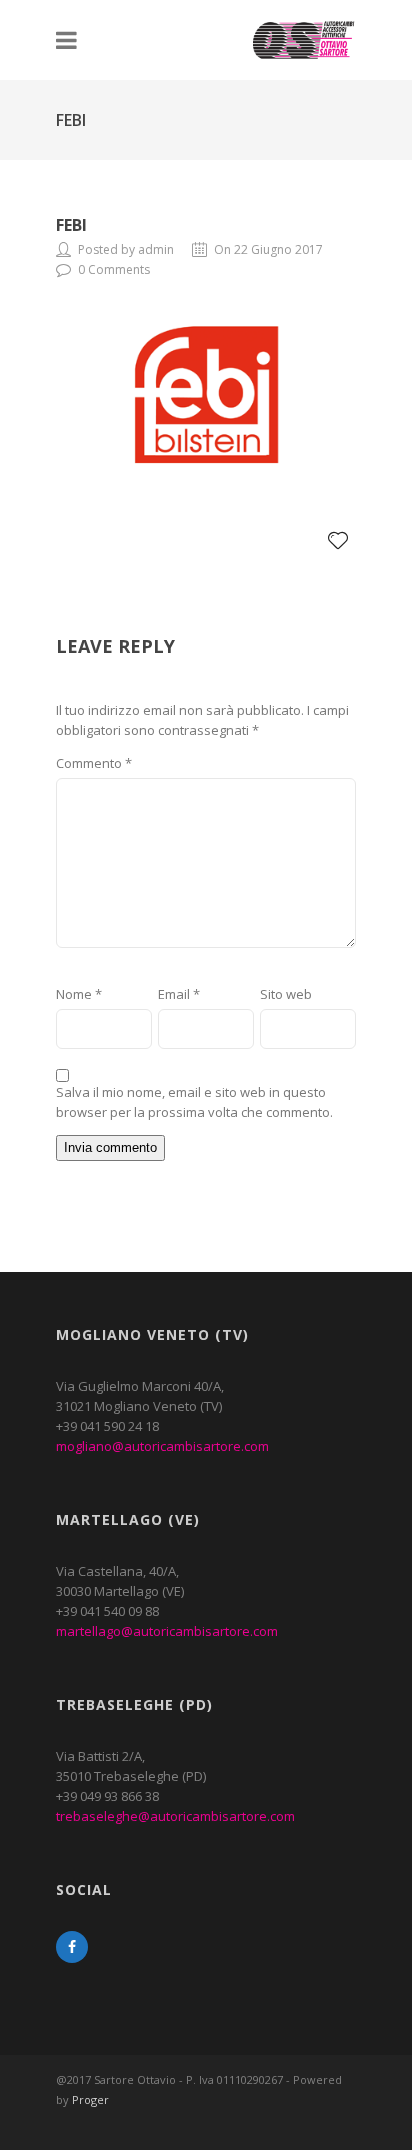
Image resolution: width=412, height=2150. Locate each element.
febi (71, 225)
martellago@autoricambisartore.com (167, 1631)
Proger (90, 2099)
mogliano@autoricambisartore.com (162, 1446)
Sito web (286, 994)
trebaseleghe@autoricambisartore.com (175, 1816)
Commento (94, 763)
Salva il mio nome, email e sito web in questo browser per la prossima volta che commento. (194, 1102)
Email (179, 994)
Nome (79, 994)
